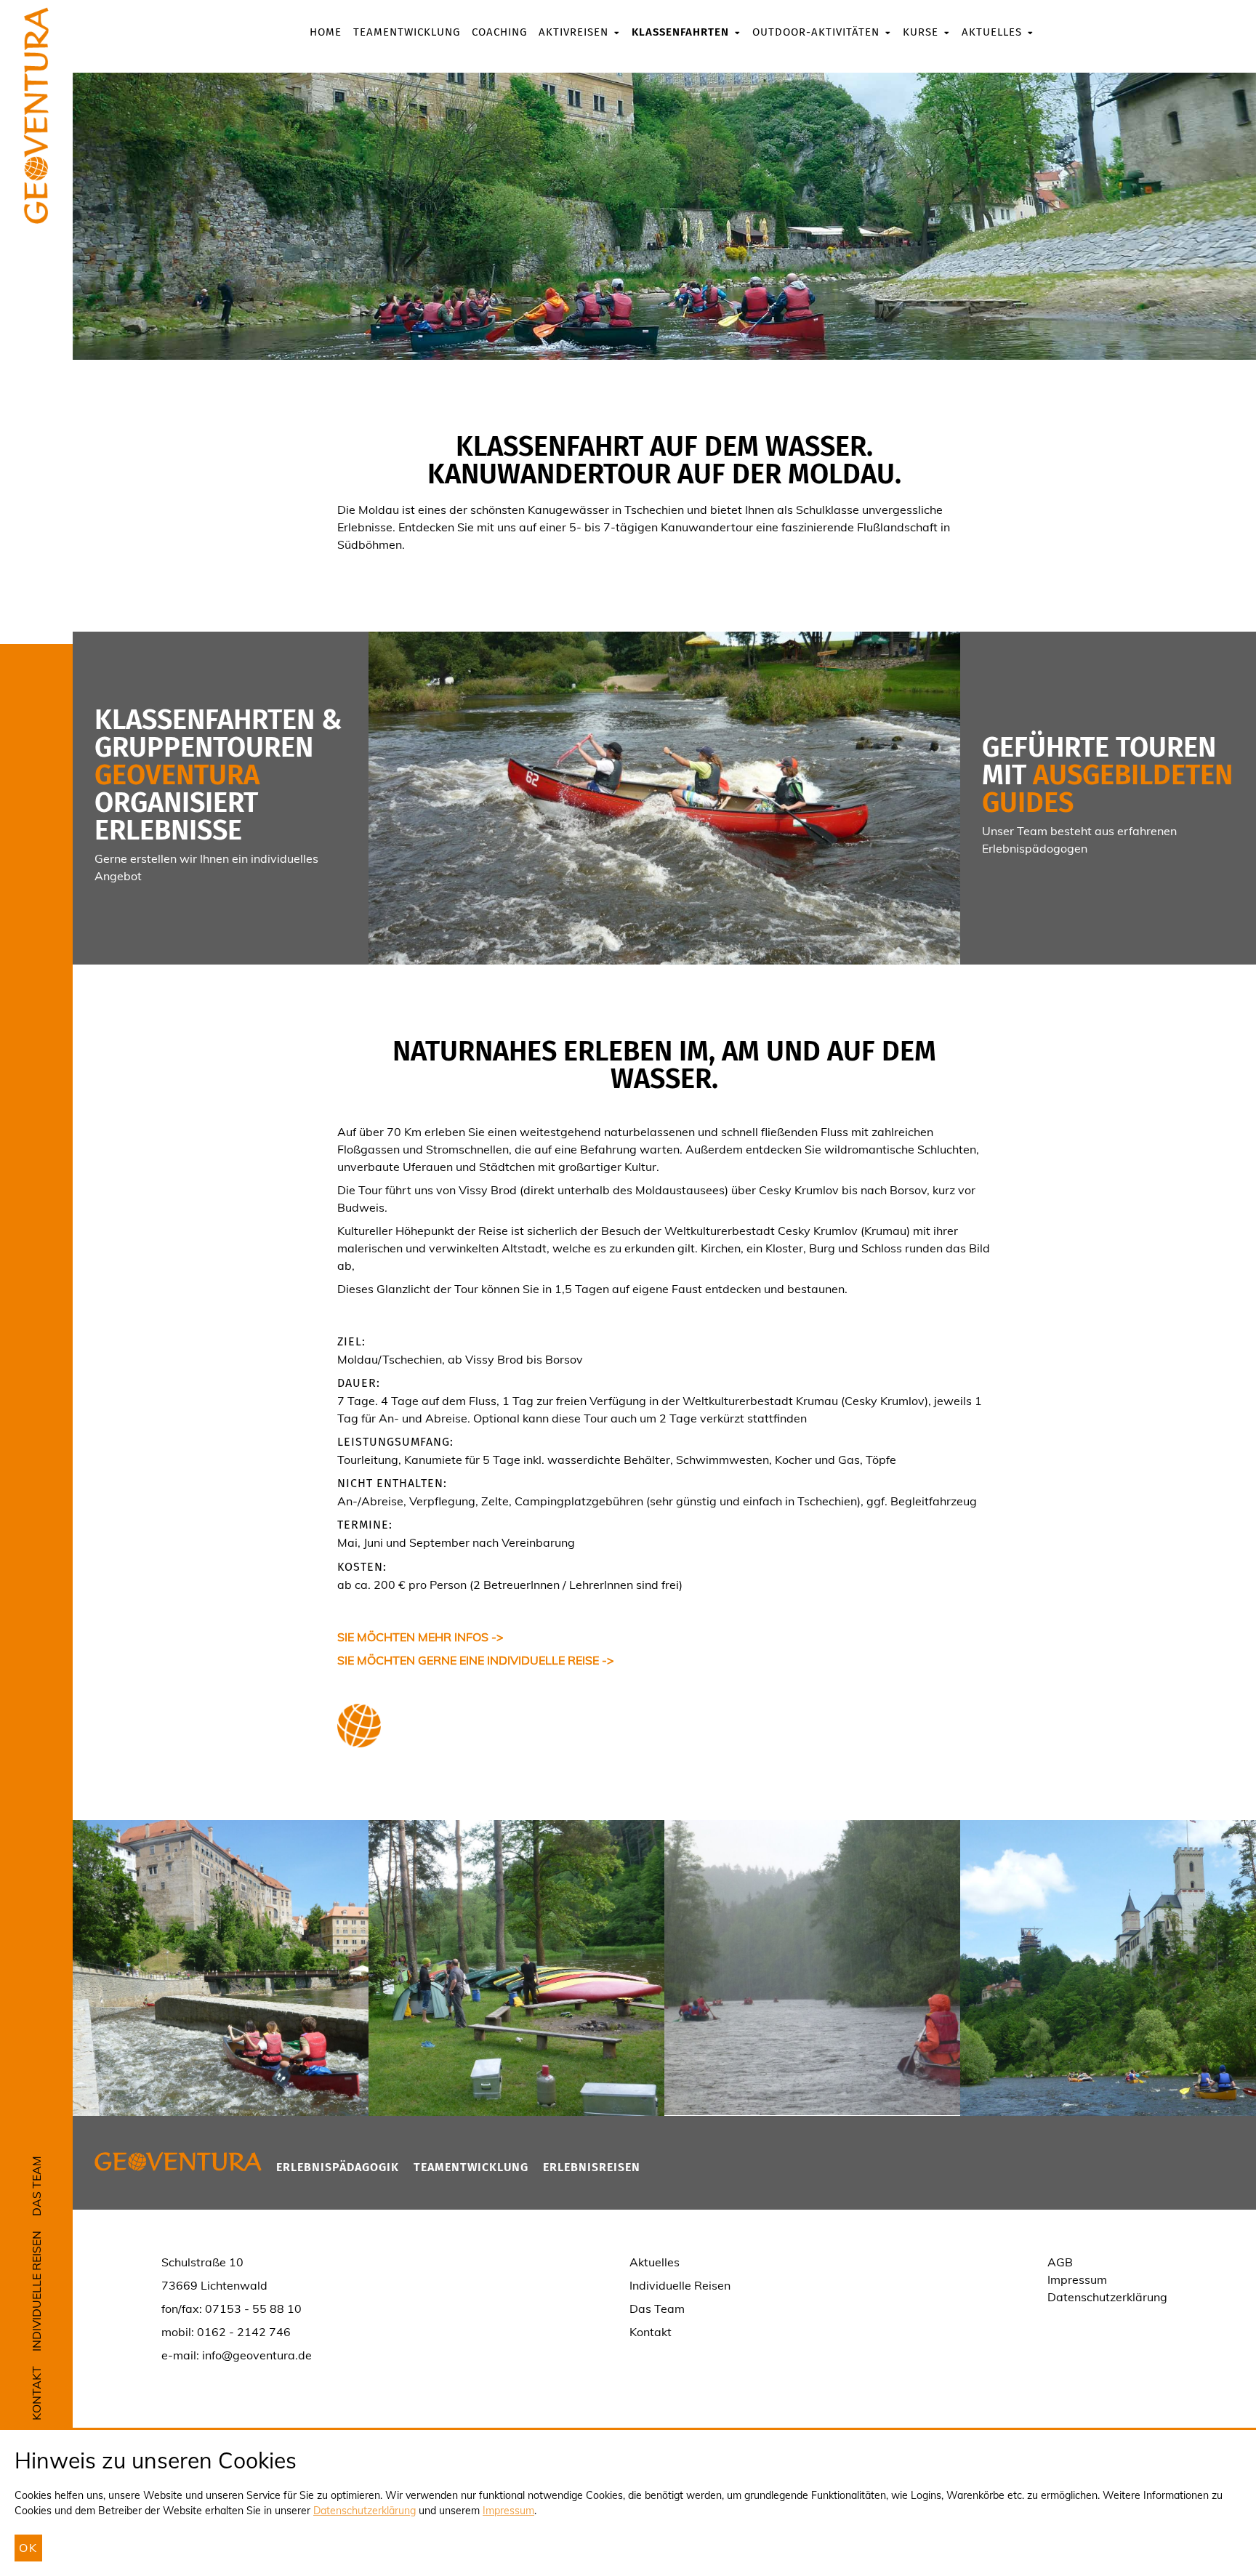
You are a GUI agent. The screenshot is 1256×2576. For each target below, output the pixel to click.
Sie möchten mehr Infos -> (420, 1637)
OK (28, 2548)
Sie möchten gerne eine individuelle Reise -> (476, 1660)
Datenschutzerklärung (365, 2511)
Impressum (508, 2511)
